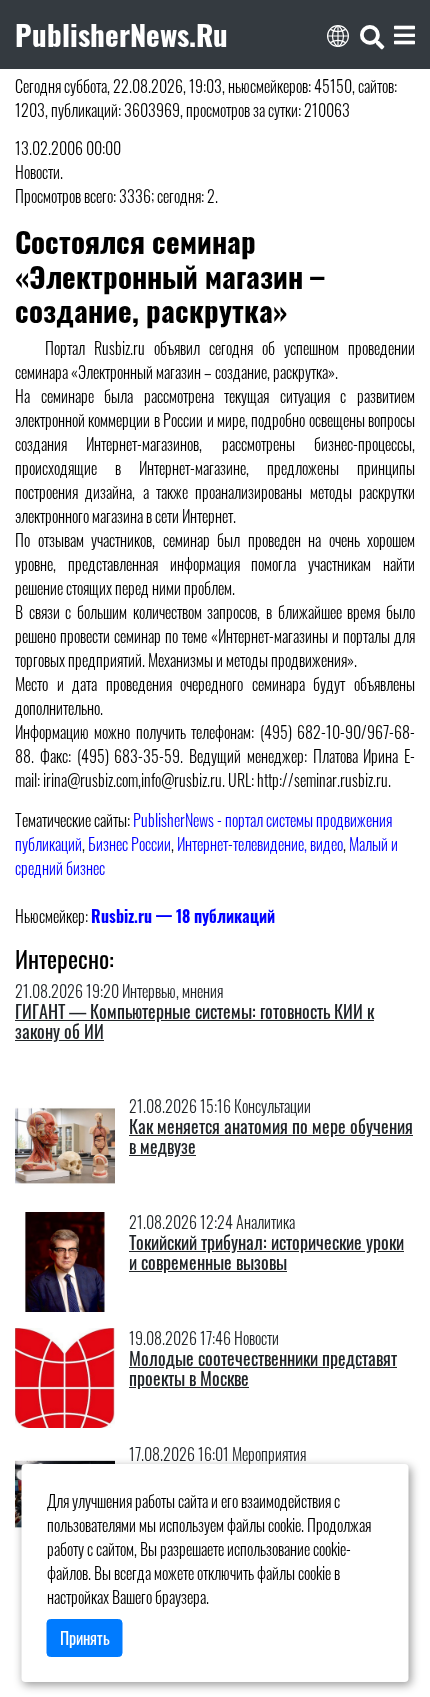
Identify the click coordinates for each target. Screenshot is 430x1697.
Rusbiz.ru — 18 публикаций (183, 916)
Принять (85, 1638)
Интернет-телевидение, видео (260, 844)
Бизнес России (129, 844)
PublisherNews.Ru (121, 34)
